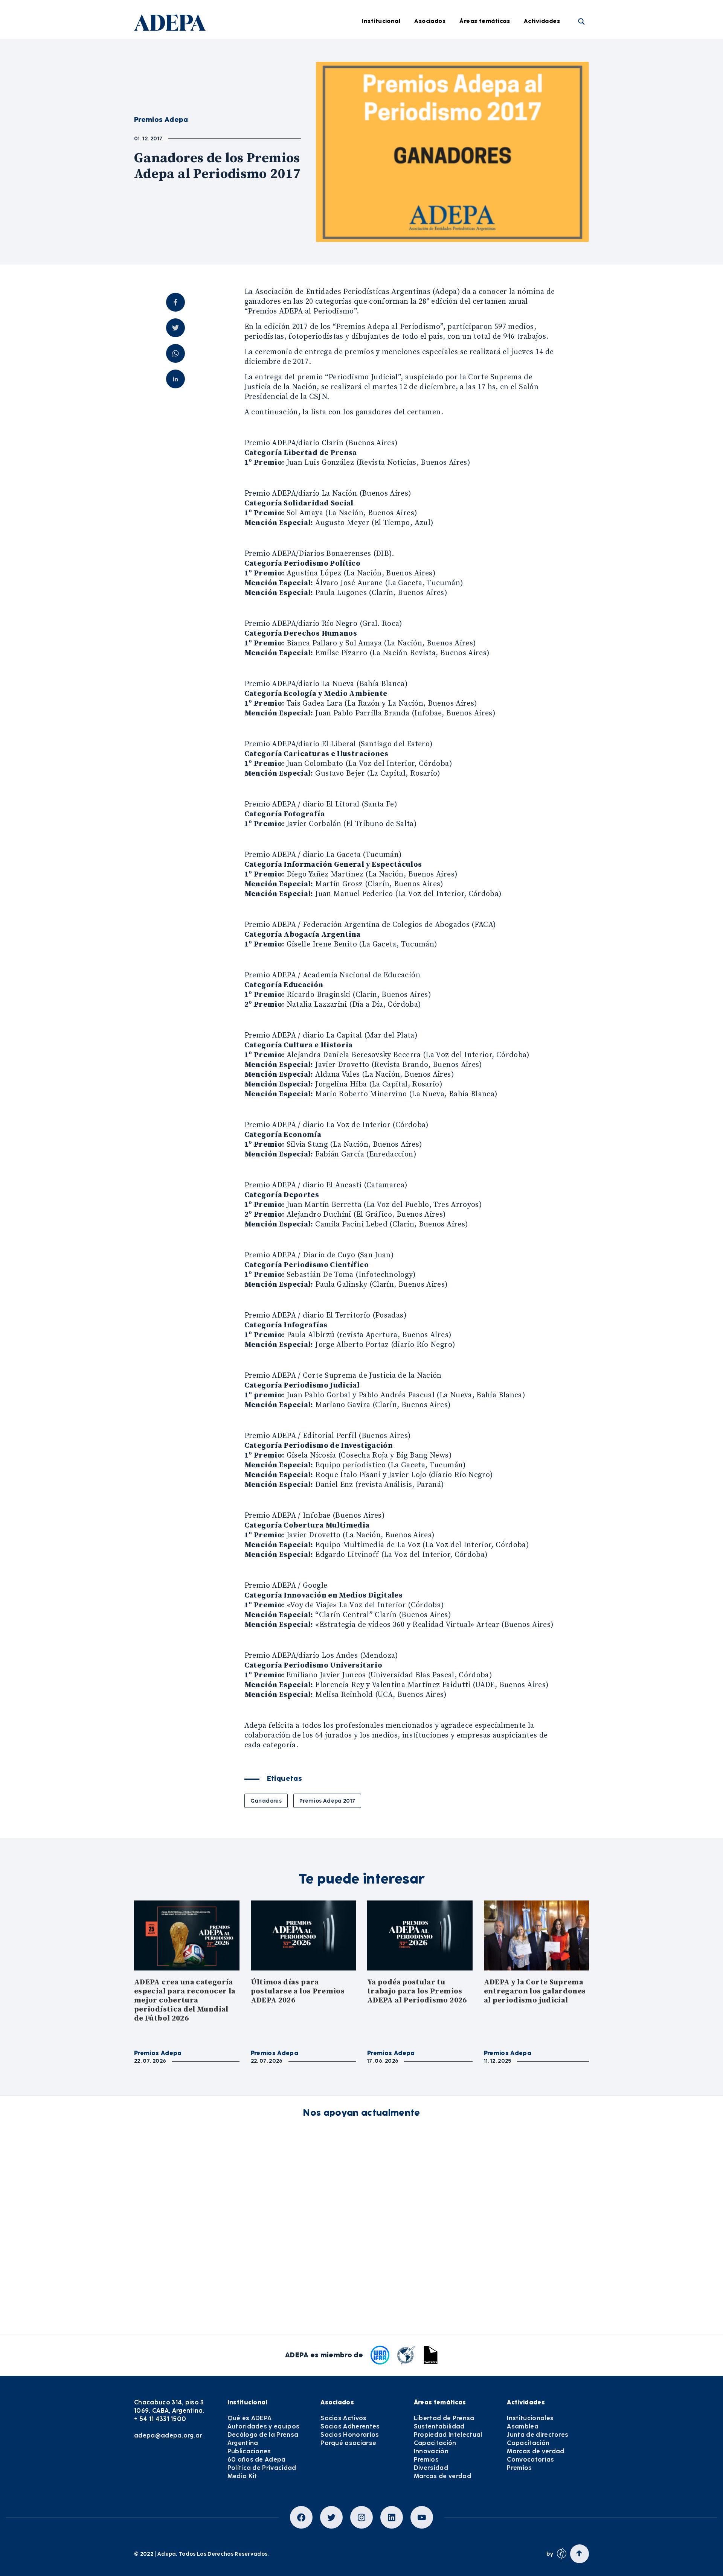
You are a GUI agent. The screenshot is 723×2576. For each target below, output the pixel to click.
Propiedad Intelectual (502, 93)
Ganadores (266, 1801)
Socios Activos (343, 2418)
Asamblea (549, 72)
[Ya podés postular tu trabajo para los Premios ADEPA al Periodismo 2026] (420, 1935)
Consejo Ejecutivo (283, 93)
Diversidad (486, 176)
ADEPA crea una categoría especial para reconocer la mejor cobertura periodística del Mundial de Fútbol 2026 (185, 2000)
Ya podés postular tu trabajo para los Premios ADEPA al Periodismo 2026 (417, 1991)
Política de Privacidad (262, 2468)
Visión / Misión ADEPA (288, 52)
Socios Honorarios (350, 2435)
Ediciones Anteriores (384, 155)
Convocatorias (530, 2460)
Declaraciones (376, 52)
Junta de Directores (285, 72)
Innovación (486, 134)
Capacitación (490, 114)
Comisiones (274, 114)
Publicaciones (249, 2451)
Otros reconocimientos (387, 217)
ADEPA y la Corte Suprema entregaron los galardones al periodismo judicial (535, 1991)
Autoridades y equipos (264, 2426)
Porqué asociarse (348, 2443)
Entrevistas (371, 196)
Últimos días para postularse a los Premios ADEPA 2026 (298, 1991)
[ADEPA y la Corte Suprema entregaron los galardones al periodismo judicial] (537, 1935)
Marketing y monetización (393, 114)
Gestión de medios (382, 72)
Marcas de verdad (496, 196)
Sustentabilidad (494, 72)
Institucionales (556, 52)
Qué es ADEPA (250, 2418)
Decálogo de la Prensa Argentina (263, 2439)
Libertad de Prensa (498, 52)
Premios (546, 155)
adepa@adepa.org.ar (168, 2435)
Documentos (373, 176)
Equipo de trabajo (283, 134)
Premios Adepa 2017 (327, 1801)
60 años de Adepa (257, 2460)
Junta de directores (563, 93)
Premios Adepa (158, 2053)
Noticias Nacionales (384, 134)
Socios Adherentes (350, 2426)
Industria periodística (386, 93)
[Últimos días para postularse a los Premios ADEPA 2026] (304, 1935)
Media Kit (242, 2476)
